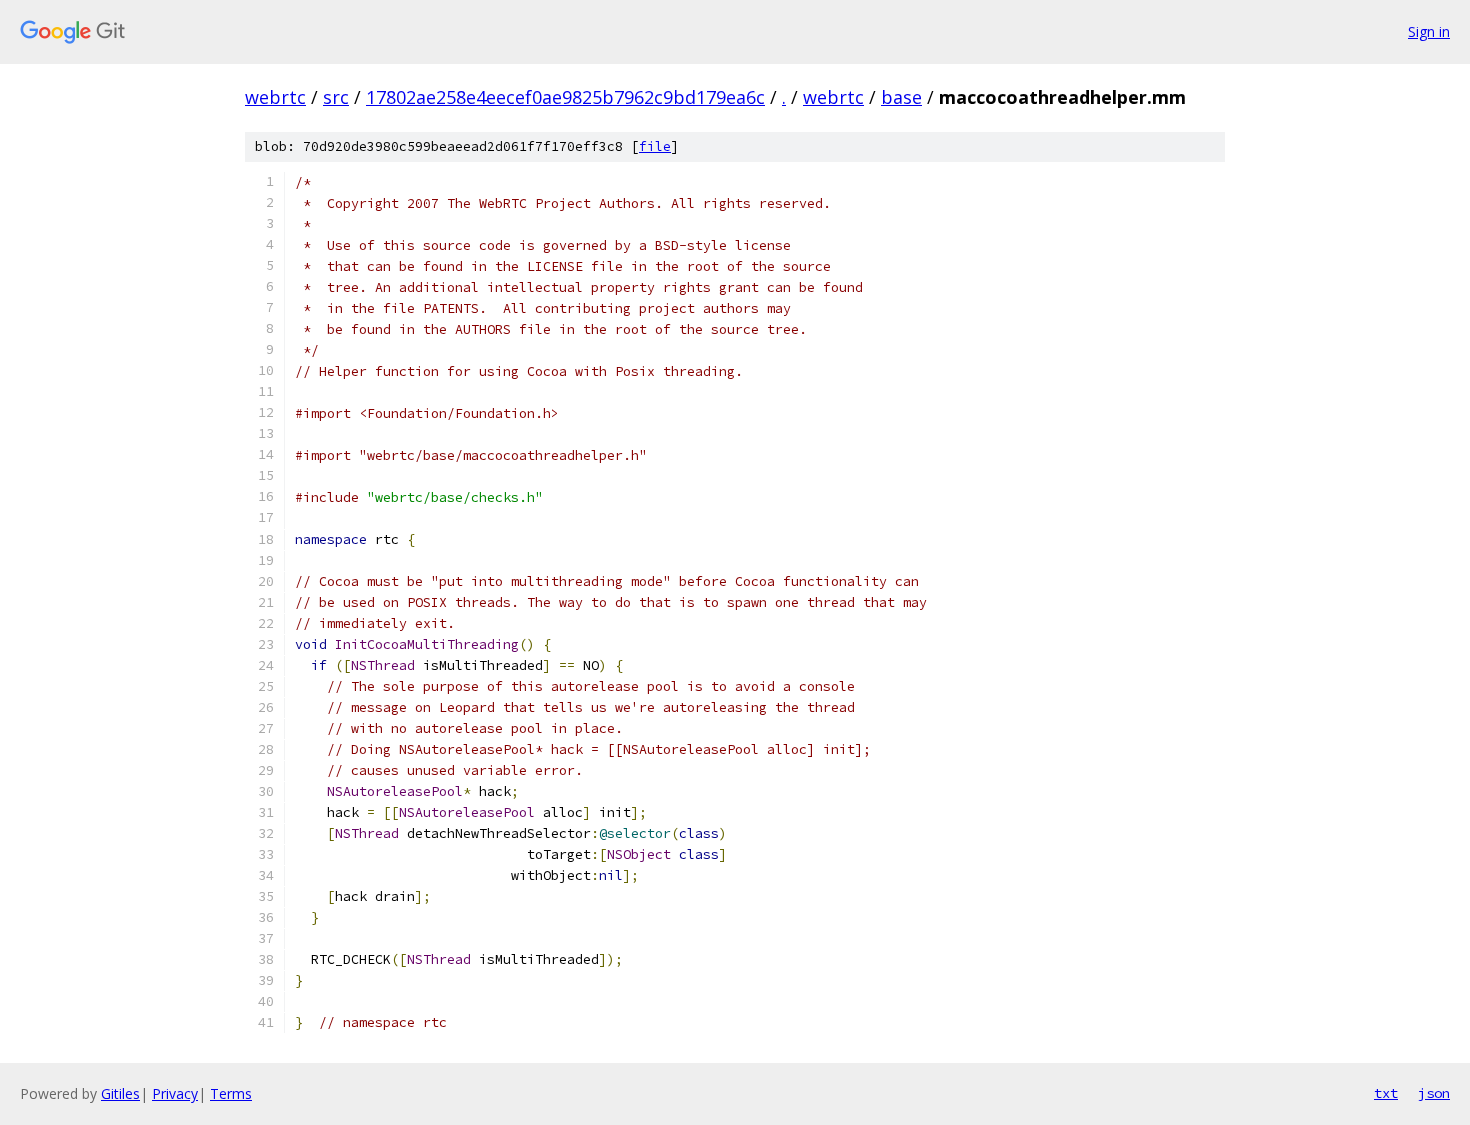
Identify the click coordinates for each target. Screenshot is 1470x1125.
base (901, 97)
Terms (231, 1093)
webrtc (275, 97)
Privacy (175, 1093)
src (336, 97)
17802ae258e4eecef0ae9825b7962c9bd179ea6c (565, 97)
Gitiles (120, 1093)
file (655, 146)
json (1434, 1093)
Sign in (1429, 31)
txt (1386, 1093)
